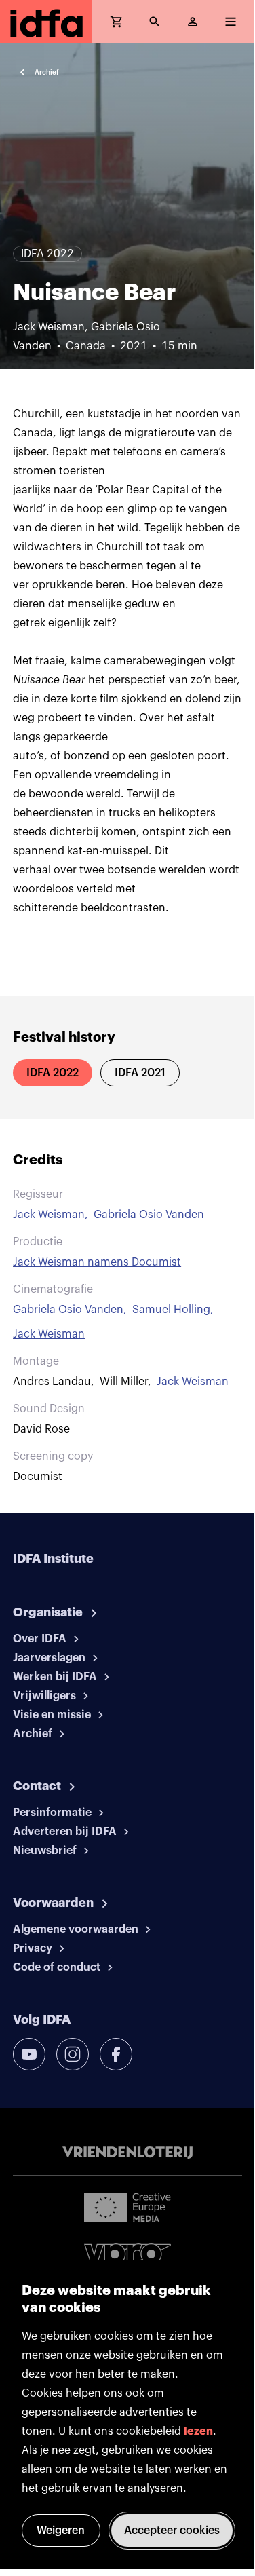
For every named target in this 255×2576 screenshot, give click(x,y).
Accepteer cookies (172, 2531)
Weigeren (61, 2531)
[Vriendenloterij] (127, 2153)
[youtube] (29, 2054)
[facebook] (116, 2054)
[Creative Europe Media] (127, 2207)
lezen (198, 2431)
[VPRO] (127, 2257)
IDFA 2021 (140, 1073)
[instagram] (73, 2054)
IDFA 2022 (53, 1073)
